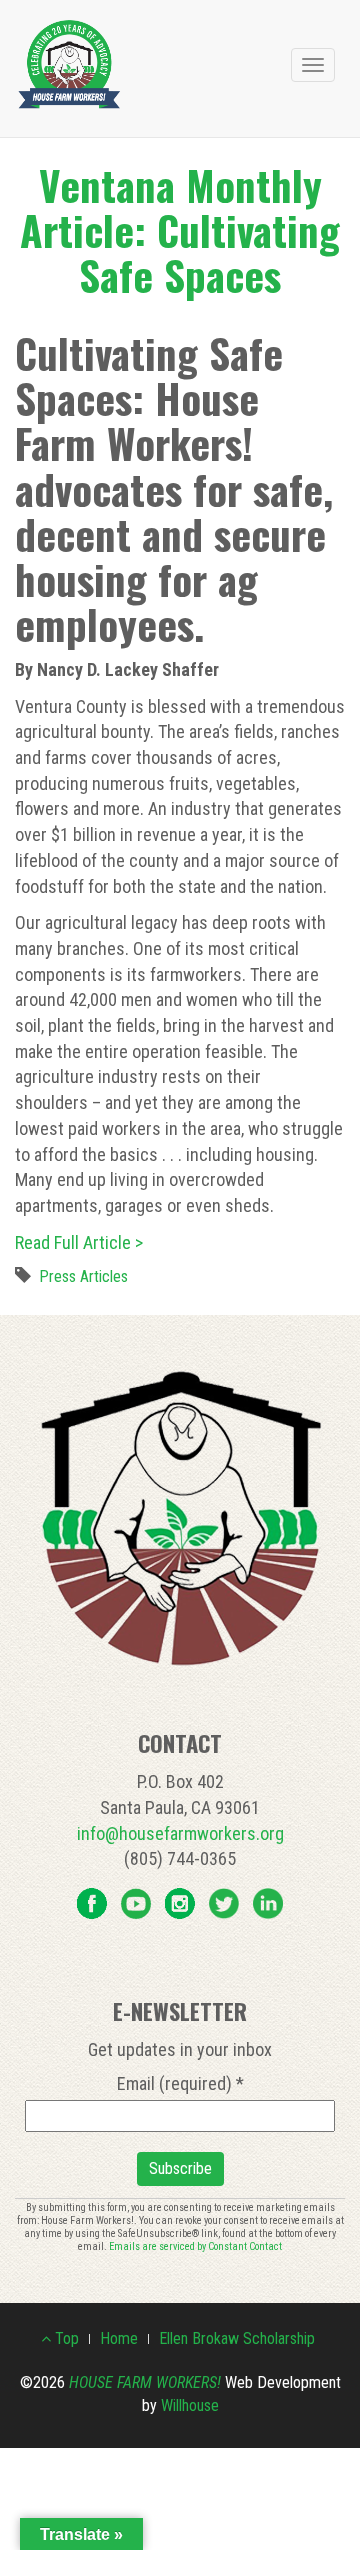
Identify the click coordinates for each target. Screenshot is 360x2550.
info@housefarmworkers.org (180, 1833)
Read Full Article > (79, 1242)
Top (65, 2338)
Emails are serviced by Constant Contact (195, 2246)
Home (119, 2338)
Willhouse (190, 2405)
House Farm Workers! (145, 2382)
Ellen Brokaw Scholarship (237, 2338)
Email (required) (180, 2083)
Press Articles (83, 1276)
